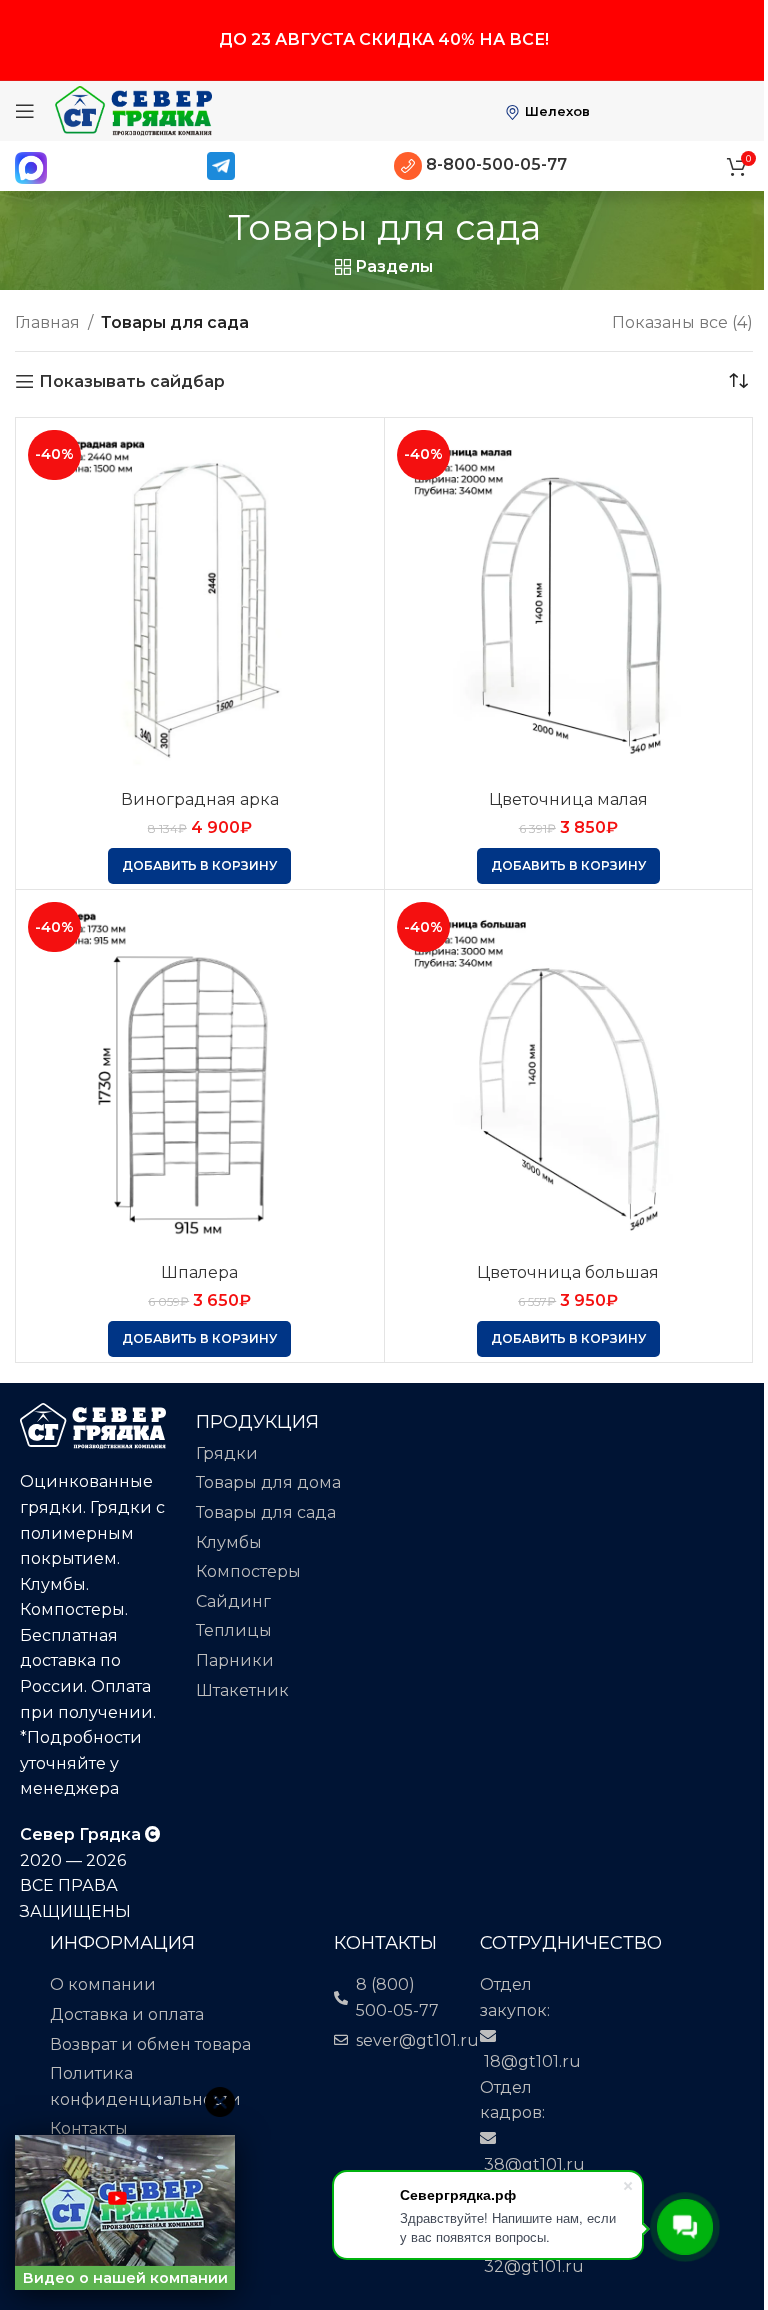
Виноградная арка (200, 799)
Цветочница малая (568, 799)
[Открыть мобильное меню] (25, 111)
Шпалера (199, 1272)
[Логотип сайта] (133, 109)
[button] (199, 866)
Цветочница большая (568, 1272)
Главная (47, 322)
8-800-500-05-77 (494, 164)
